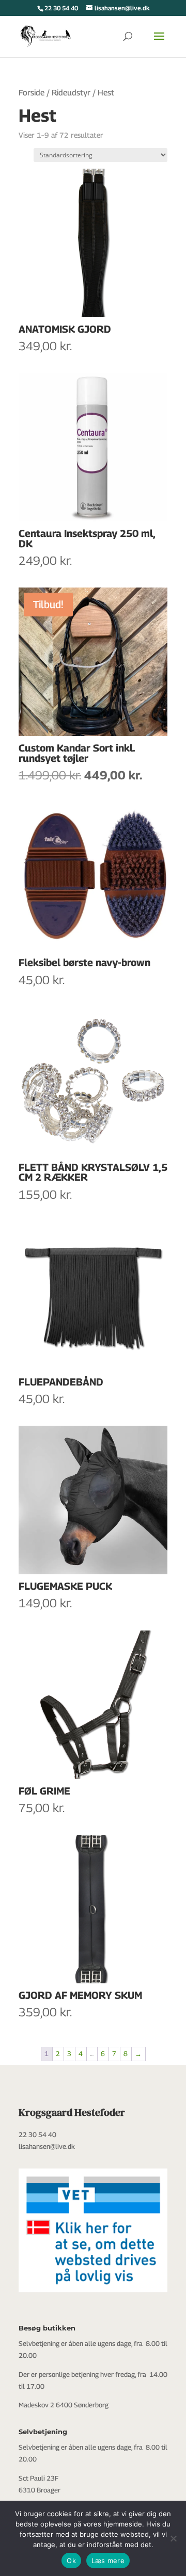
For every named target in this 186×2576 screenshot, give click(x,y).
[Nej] (173, 2538)
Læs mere (108, 2561)
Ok (71, 2561)
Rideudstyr (71, 93)
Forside (32, 93)
